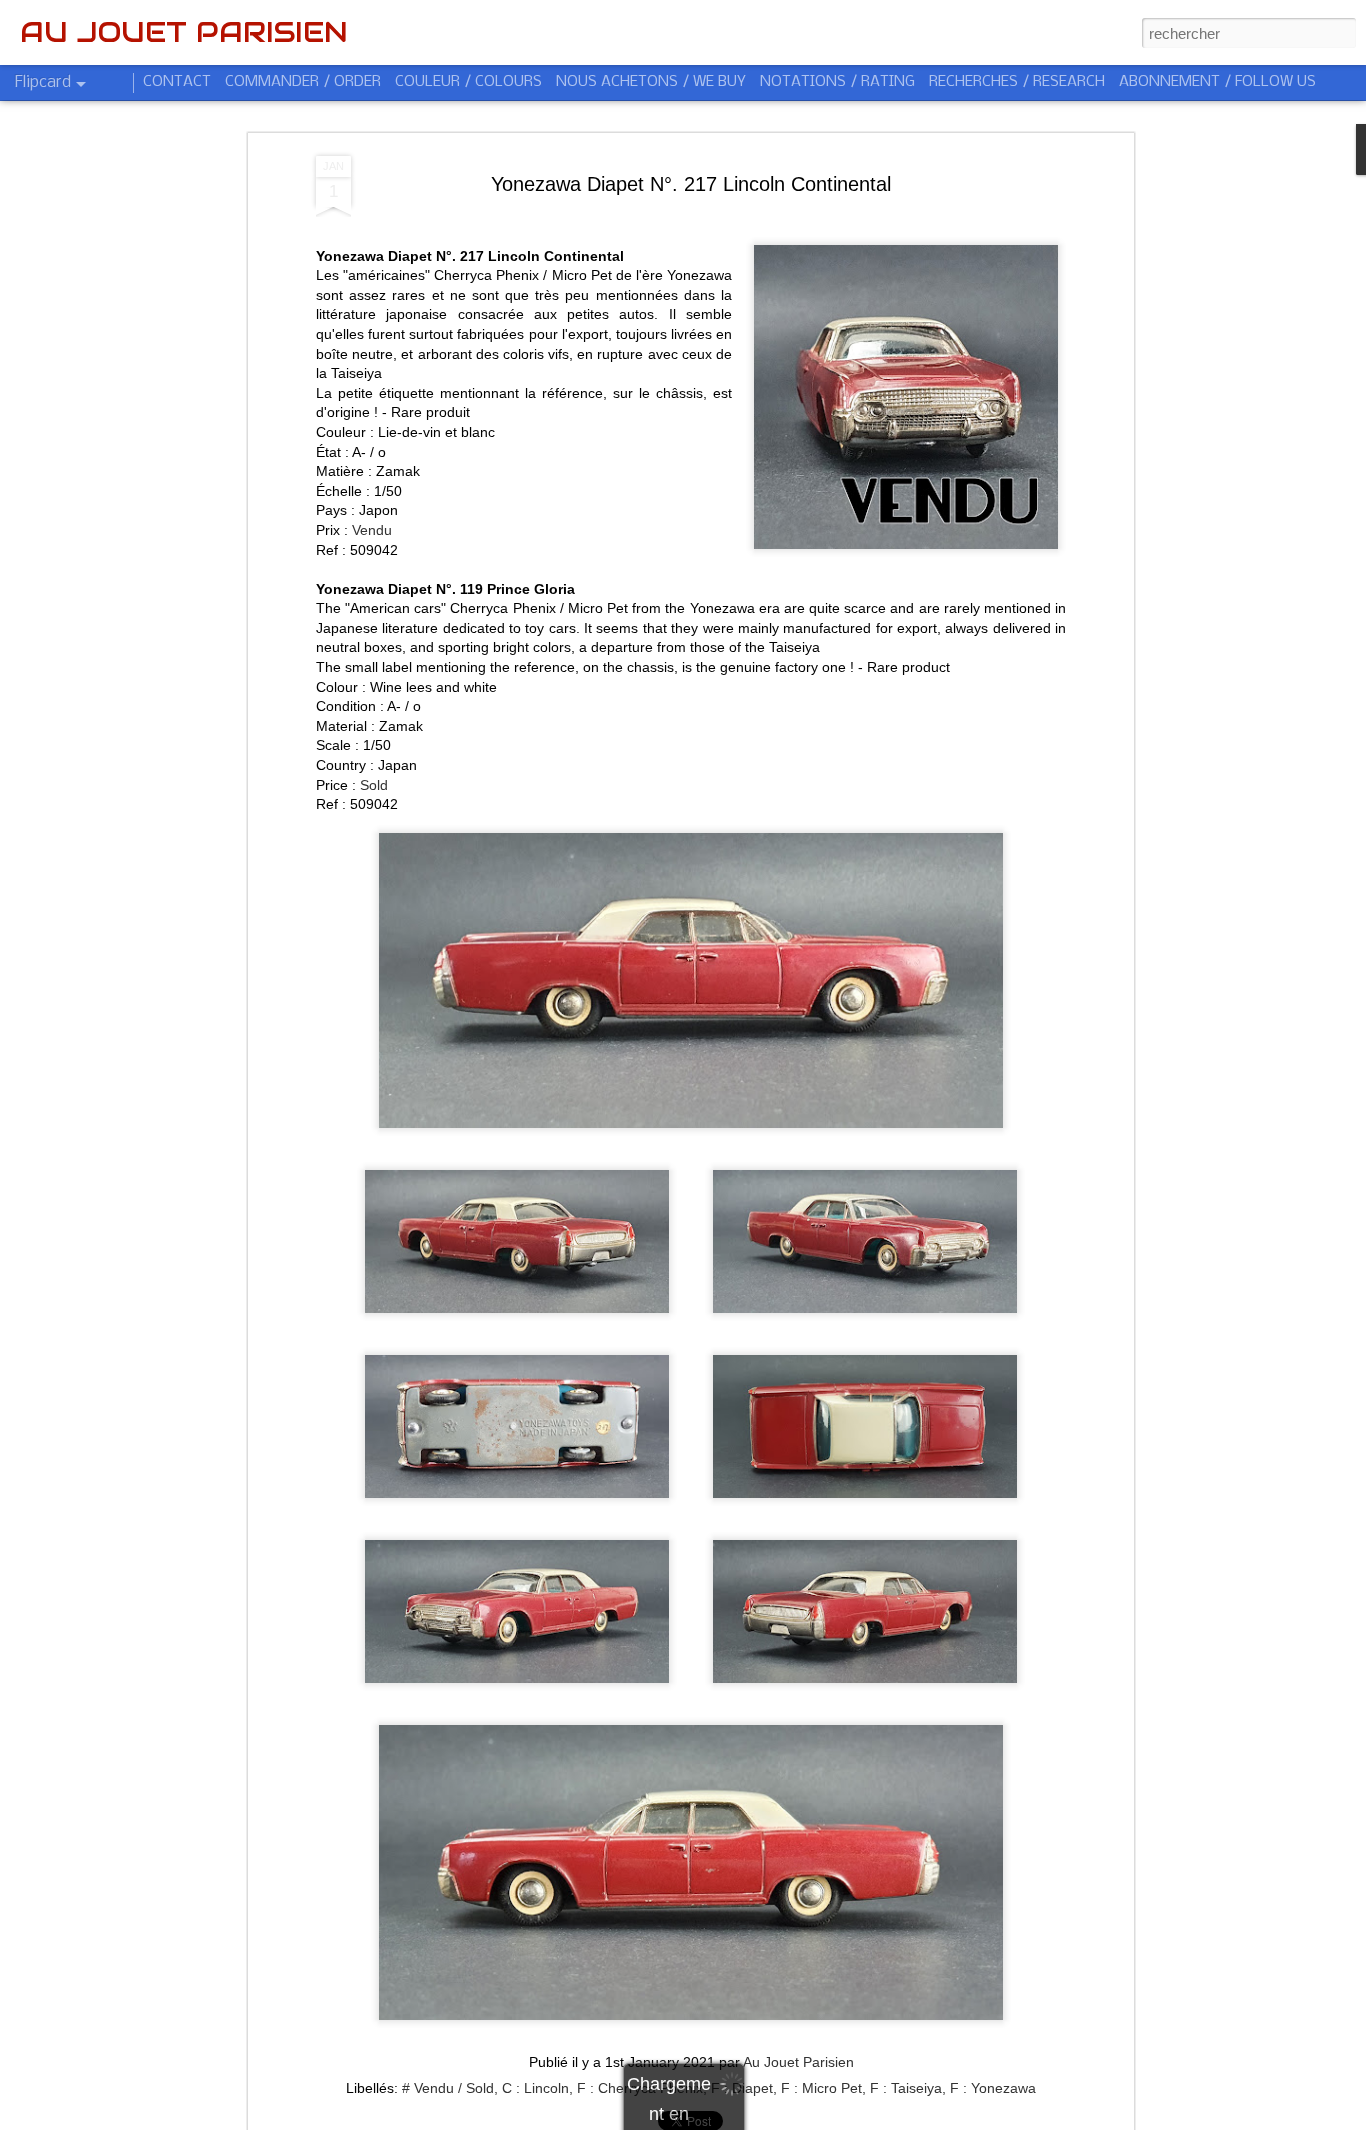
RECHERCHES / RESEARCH (1017, 82)
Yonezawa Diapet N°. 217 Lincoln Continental (691, 184)
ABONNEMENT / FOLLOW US (1217, 82)
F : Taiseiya (906, 2088)
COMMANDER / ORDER (303, 82)
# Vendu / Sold (448, 2088)
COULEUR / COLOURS (468, 82)
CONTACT (177, 82)
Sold (374, 785)
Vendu (372, 530)
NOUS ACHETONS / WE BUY (651, 82)
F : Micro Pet (821, 2088)
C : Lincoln (535, 2088)
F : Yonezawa (993, 2088)
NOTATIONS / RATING (837, 82)
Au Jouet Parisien (798, 2062)
